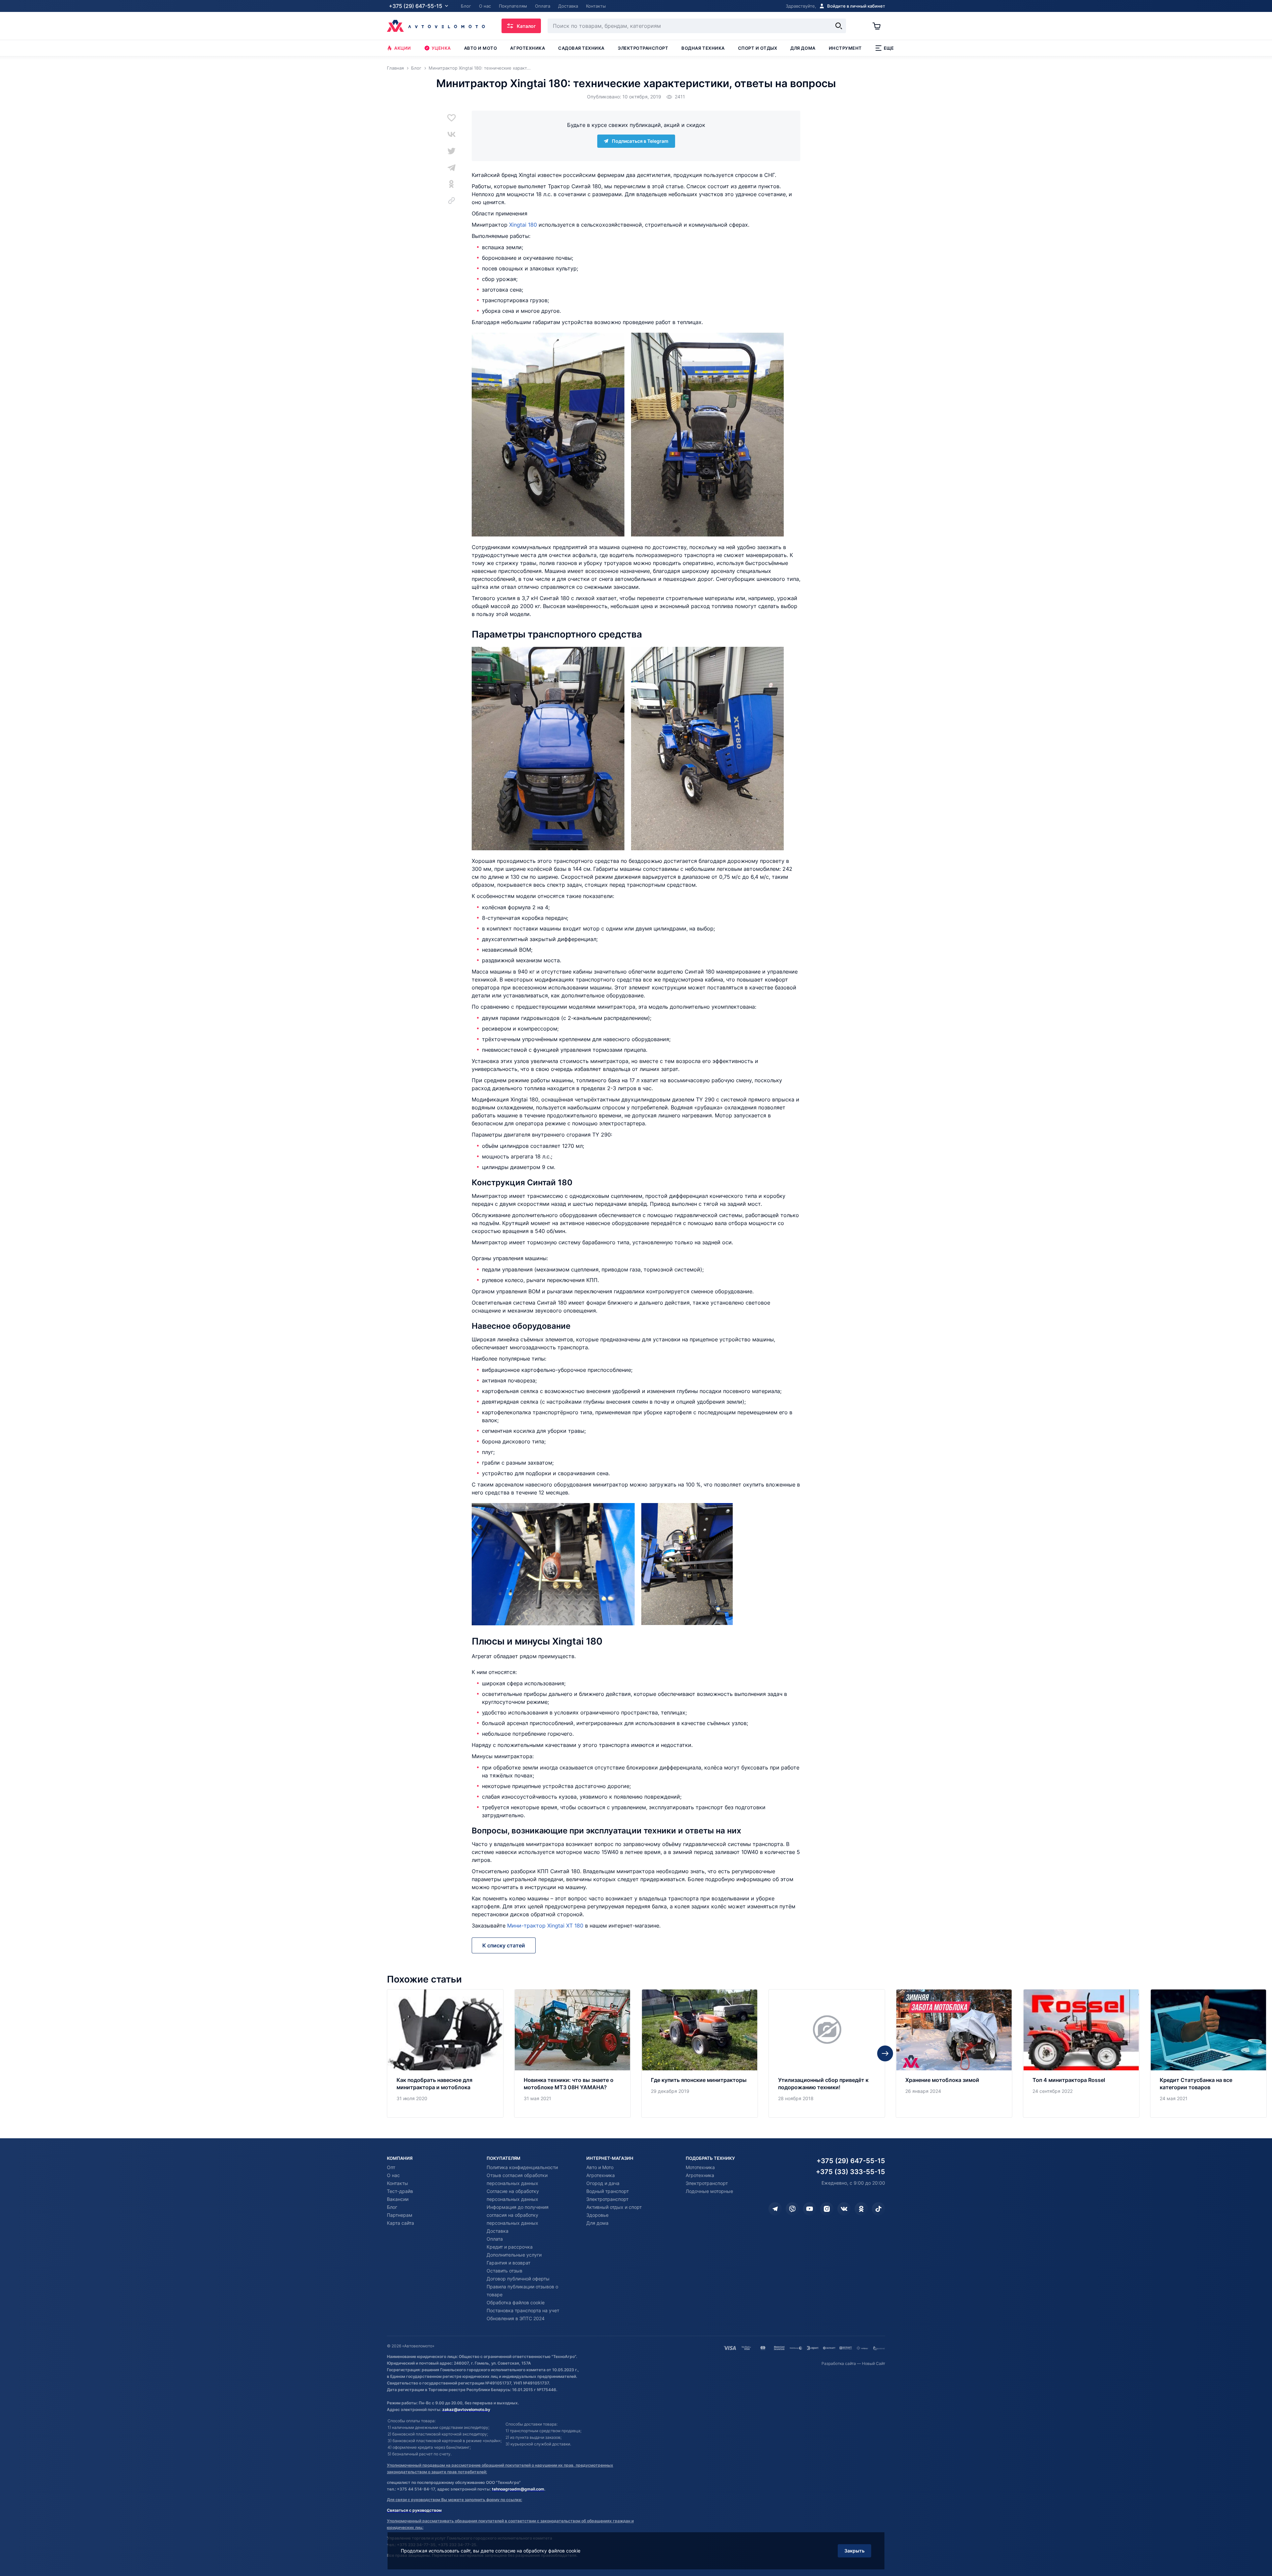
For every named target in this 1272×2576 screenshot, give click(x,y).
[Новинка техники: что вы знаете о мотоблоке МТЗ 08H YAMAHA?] (572, 2053)
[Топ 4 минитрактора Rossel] (1081, 2053)
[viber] (792, 2209)
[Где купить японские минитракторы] (700, 2053)
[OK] (861, 2209)
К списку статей (504, 1945)
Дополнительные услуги (514, 2255)
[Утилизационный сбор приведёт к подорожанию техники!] (827, 2053)
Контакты (397, 2183)
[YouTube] (810, 2209)
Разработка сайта (839, 2363)
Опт (391, 2167)
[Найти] (839, 26)
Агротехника (528, 48)
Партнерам (400, 2215)
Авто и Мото (600, 2167)
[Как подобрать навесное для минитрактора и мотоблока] (445, 2053)
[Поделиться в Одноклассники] (451, 184)
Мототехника (700, 2167)
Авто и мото (481, 48)
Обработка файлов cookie (516, 2302)
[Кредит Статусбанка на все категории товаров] (1208, 2053)
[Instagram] (827, 2209)
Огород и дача (603, 2183)
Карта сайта (400, 2223)
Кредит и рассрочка (510, 2247)
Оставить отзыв (504, 2271)
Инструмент (845, 48)
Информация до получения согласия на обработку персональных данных (518, 2215)
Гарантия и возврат (508, 2263)
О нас (393, 2175)
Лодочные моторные (709, 2191)
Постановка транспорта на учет (523, 2310)
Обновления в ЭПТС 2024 (516, 2318)
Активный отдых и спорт (614, 2207)
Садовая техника (581, 48)
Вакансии (398, 2199)
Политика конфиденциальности (522, 2167)
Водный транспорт (608, 2191)
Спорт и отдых (758, 48)
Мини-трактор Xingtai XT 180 (545, 1926)
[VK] (844, 2209)
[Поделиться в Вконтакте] (451, 134)
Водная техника (703, 48)
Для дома (803, 48)
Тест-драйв (400, 2191)
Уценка (441, 48)
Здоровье (597, 2215)
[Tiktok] (878, 2209)
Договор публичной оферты (518, 2279)
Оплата (495, 2239)
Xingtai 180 (523, 225)
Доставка (498, 2231)
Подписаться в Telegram (640, 141)
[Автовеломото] (436, 26)
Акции (403, 48)
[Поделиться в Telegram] (451, 167)
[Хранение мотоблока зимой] (954, 2053)
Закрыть (854, 2551)
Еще (889, 48)
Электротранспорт (643, 48)
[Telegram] (775, 2209)
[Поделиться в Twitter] (451, 151)
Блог (392, 2207)
